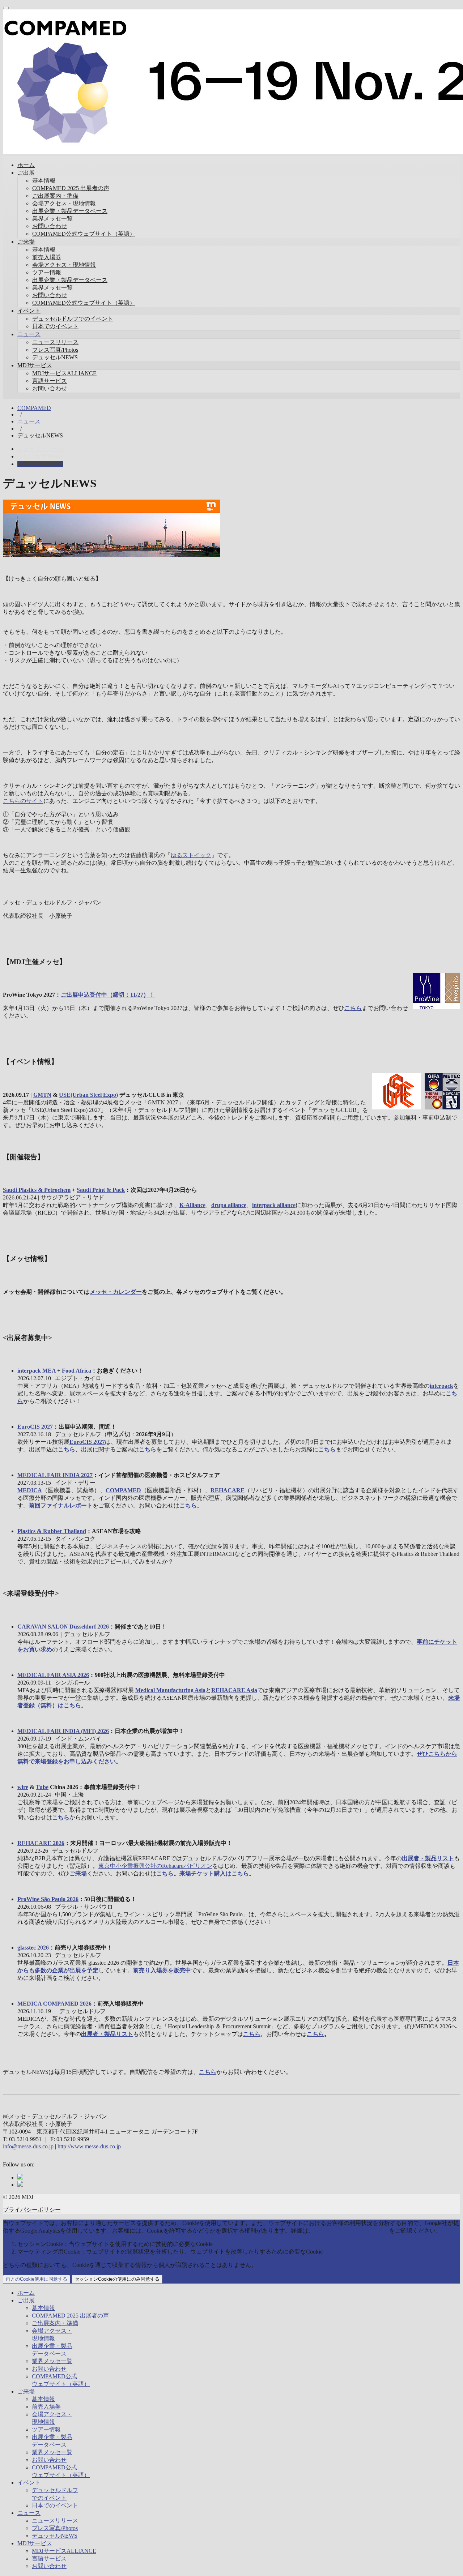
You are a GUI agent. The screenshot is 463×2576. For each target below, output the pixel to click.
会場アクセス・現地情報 (64, 203)
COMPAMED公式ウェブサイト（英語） (84, 234)
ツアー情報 (47, 272)
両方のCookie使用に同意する (37, 2279)
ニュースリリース (55, 342)
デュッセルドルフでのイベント (73, 319)
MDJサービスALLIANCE (64, 373)
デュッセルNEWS (55, 357)
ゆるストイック (191, 855)
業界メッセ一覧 (52, 219)
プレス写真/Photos (55, 350)
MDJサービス (35, 365)
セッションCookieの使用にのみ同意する (117, 2279)
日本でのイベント (55, 326)
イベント (29, 311)
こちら (208, 2072)
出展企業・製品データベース (70, 211)
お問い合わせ (50, 226)
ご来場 (26, 242)
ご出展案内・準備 (55, 196)
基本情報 (44, 181)
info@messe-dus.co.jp (28, 2146)
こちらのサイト (23, 801)
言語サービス (50, 381)
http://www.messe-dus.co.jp (89, 2146)
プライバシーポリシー (32, 2210)
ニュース (29, 334)
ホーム (26, 165)
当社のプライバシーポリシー (352, 2231)
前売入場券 (47, 257)
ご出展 (26, 173)
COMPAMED (34, 408)
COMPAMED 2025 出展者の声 (71, 188)
